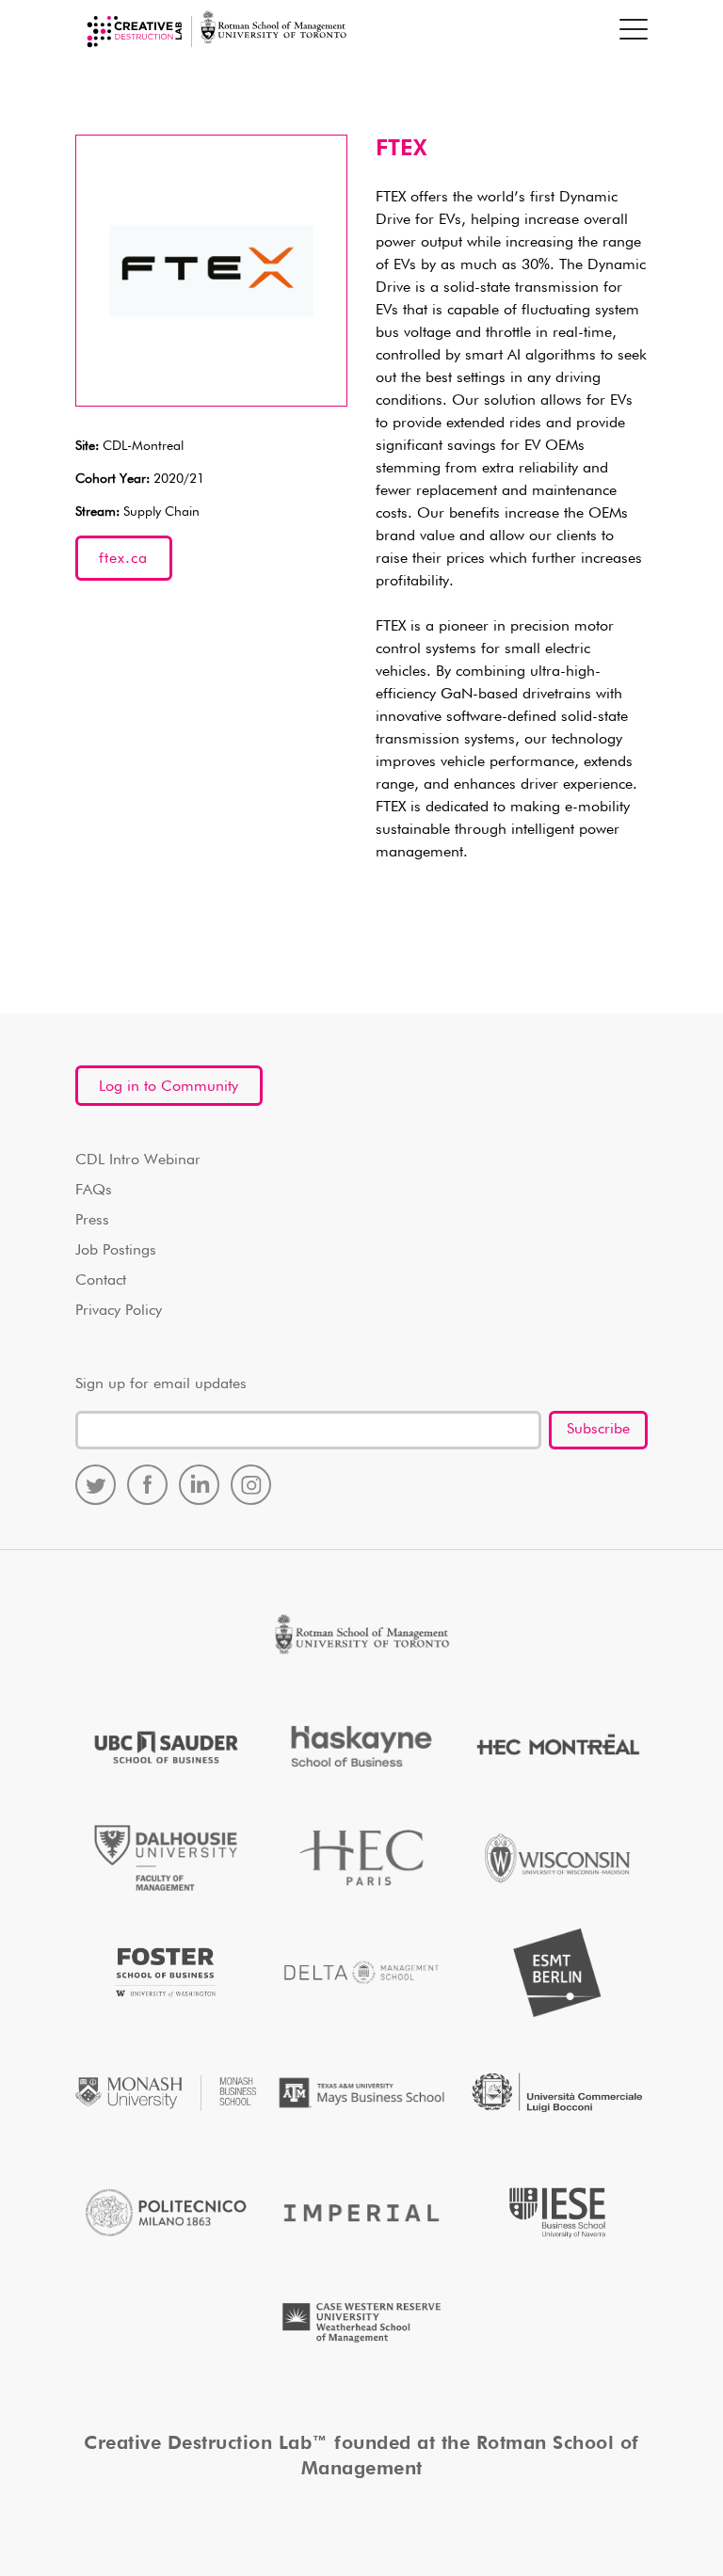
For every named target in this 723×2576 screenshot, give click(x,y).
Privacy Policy (119, 1311)
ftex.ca (123, 559)
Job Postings (116, 1251)
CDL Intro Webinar (138, 1160)
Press (92, 1221)
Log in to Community (169, 1087)
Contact (101, 1281)
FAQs (94, 1191)
